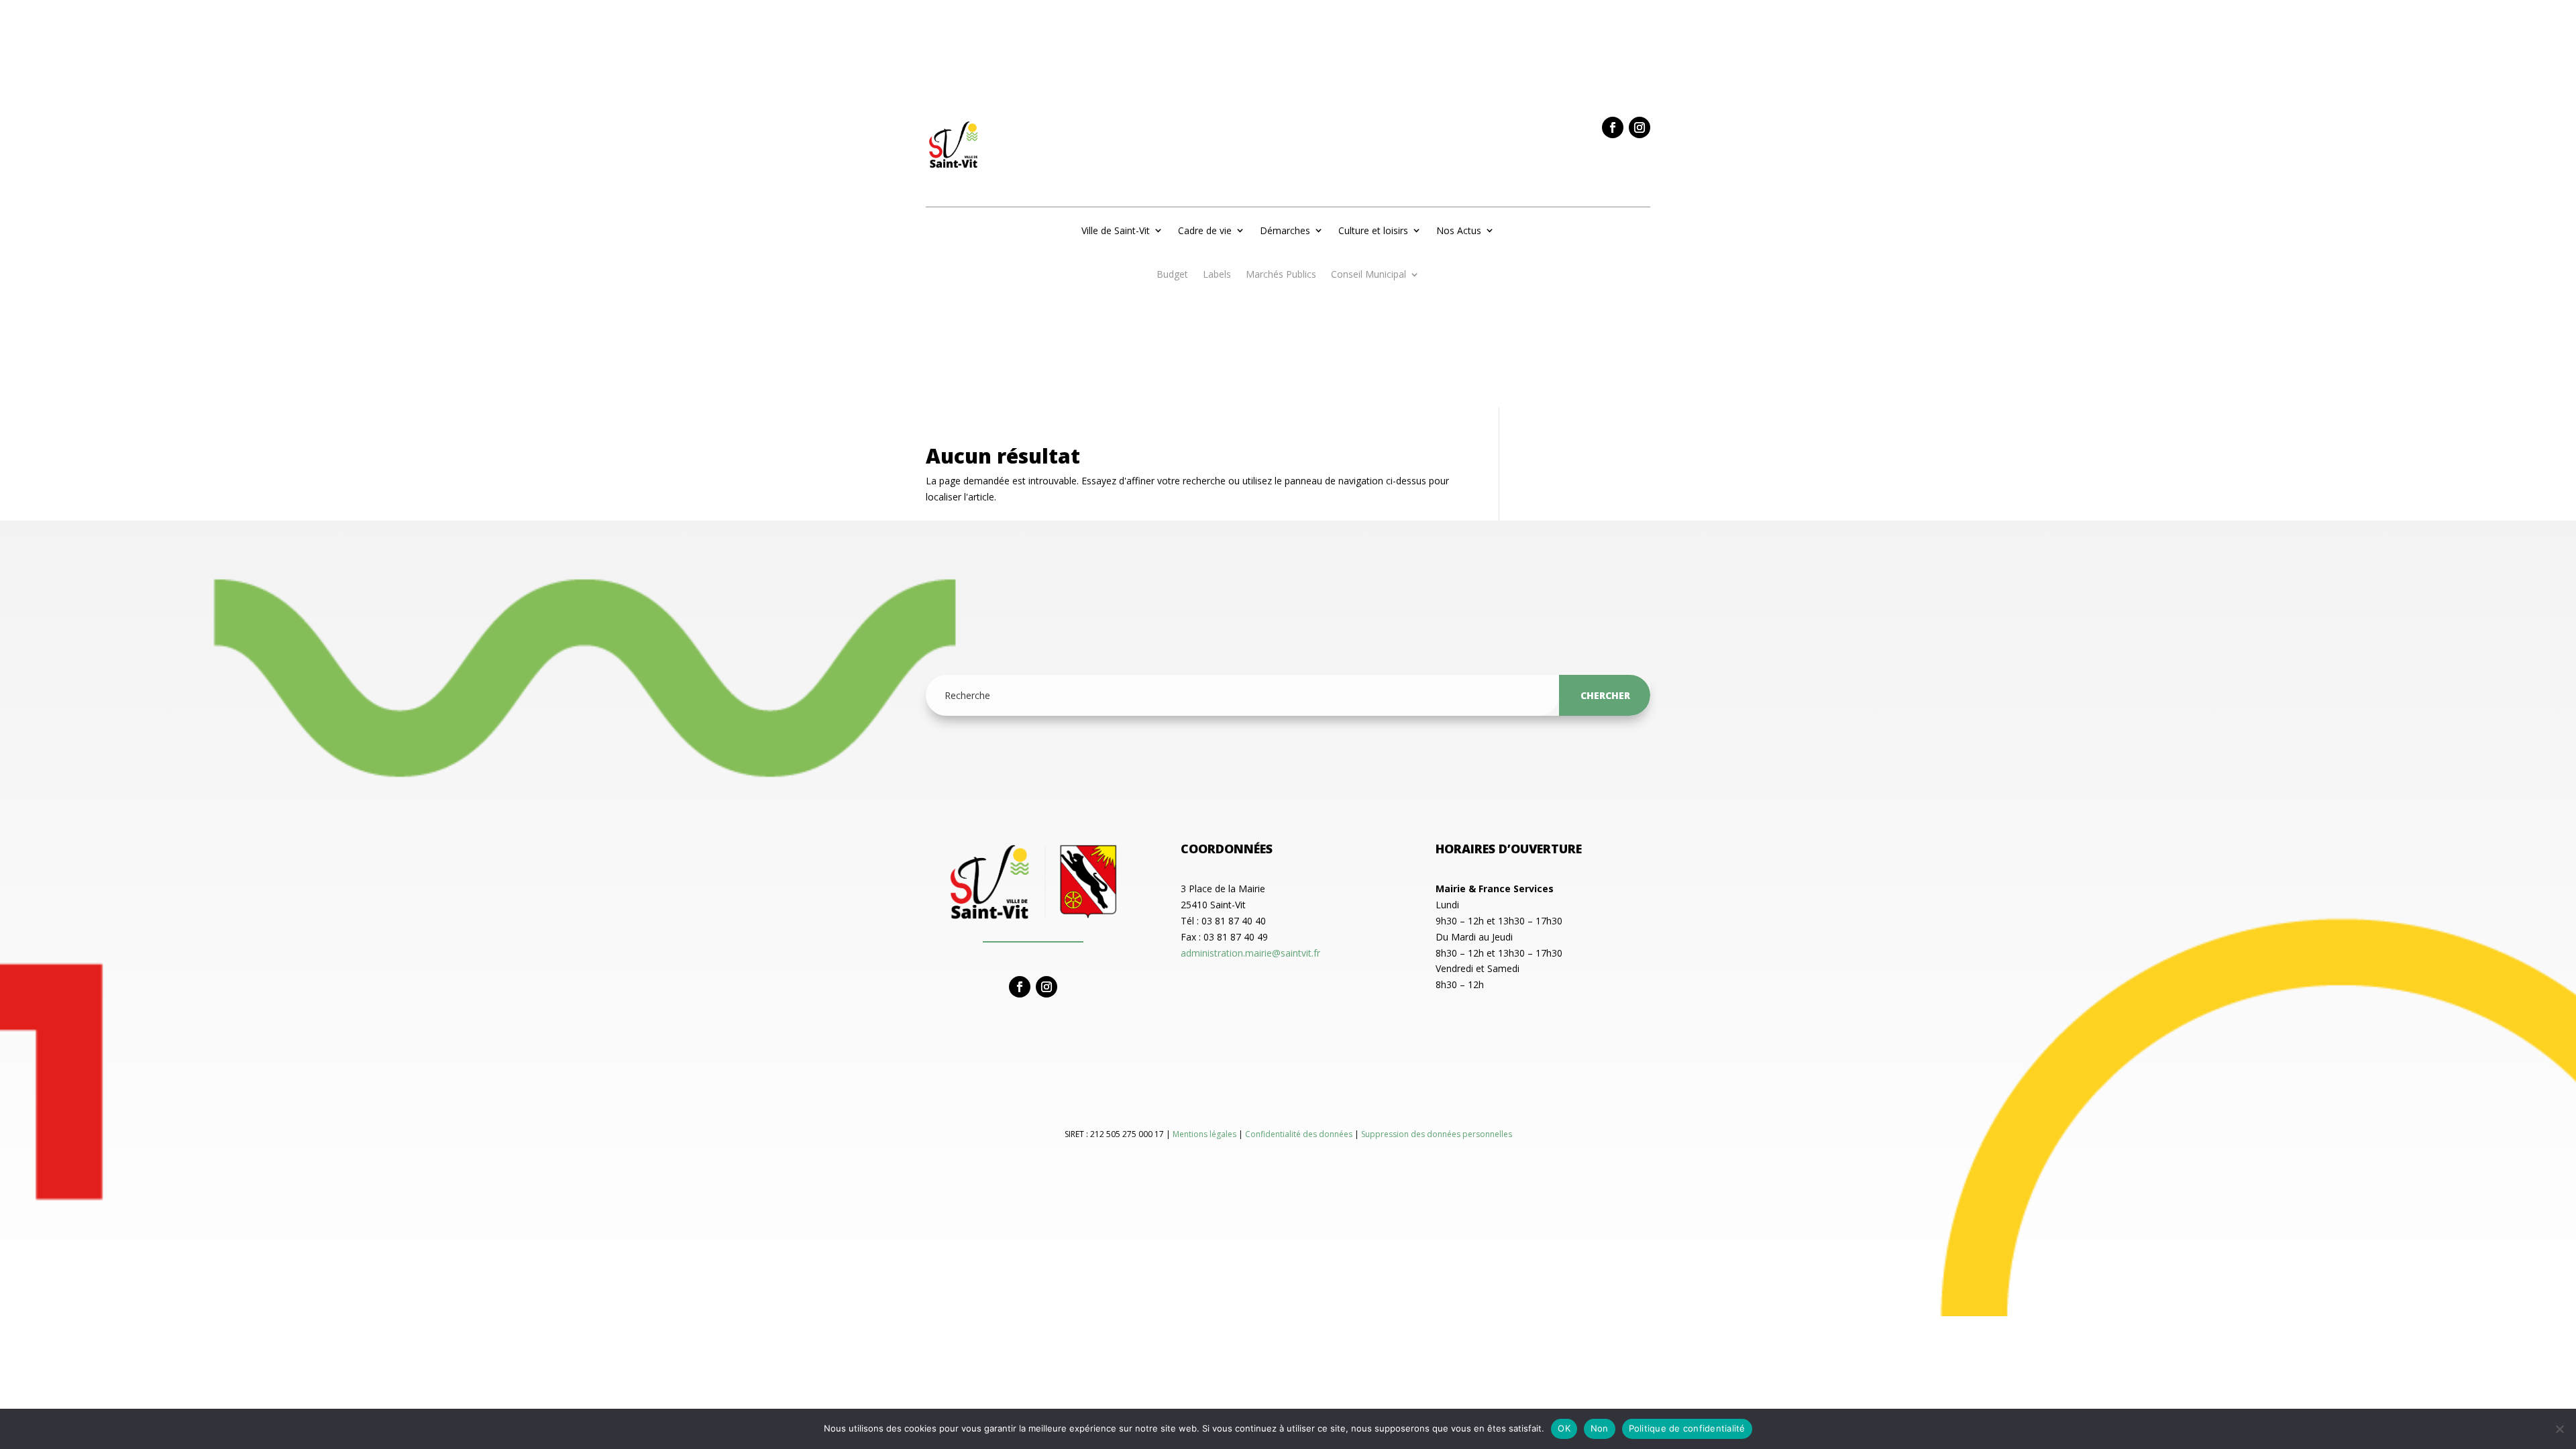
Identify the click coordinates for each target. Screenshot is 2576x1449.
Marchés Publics (1281, 275)
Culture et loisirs (1373, 230)
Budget (1172, 275)
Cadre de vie (1205, 230)
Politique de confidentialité (1687, 1428)
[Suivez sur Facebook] (1613, 127)
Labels (1217, 275)
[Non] (2559, 1429)
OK (1564, 1428)
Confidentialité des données (1300, 1134)
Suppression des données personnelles (1437, 1134)
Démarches (1285, 230)
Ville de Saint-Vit (1116, 230)
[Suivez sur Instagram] (1640, 127)
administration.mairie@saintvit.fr (1250, 953)
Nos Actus (1459, 230)
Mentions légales (1205, 1134)
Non (1600, 1428)
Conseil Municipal (1368, 275)
